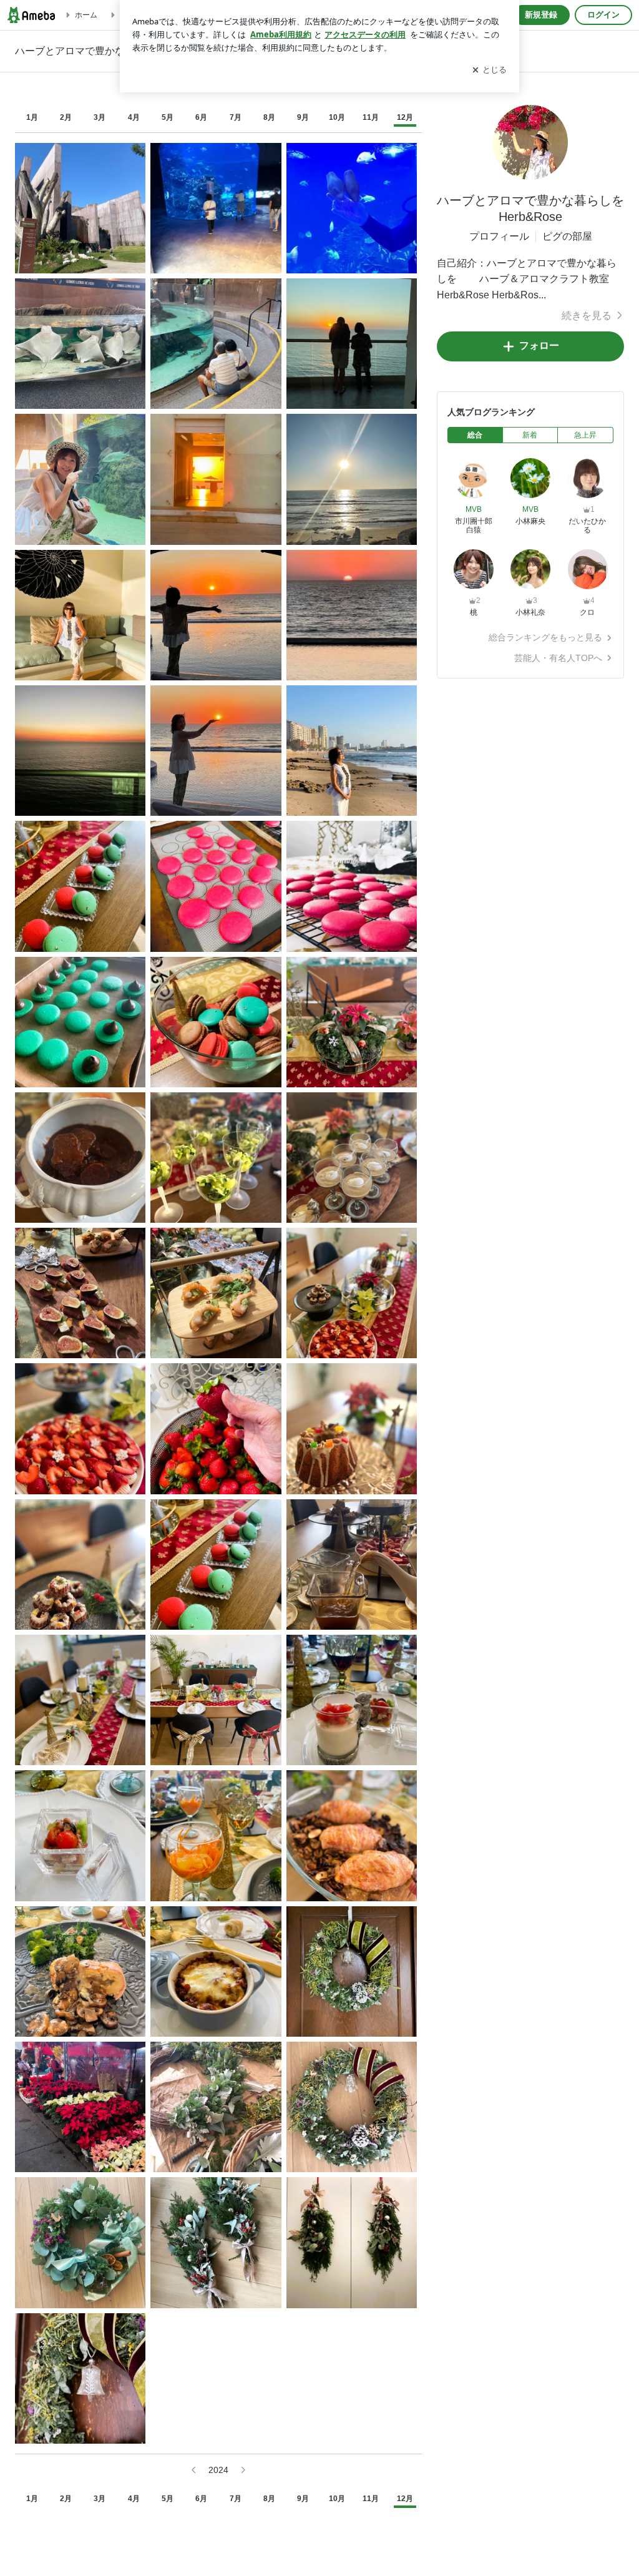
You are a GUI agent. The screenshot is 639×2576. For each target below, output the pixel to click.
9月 (303, 117)
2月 (66, 117)
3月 (100, 117)
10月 (337, 117)
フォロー (539, 345)
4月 (134, 117)
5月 (168, 117)
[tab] (475, 435)
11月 (371, 117)
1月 (32, 117)
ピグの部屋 (567, 236)
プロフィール (499, 236)
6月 (201, 117)
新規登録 (541, 15)
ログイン (603, 15)
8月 (269, 117)
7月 (236, 117)
